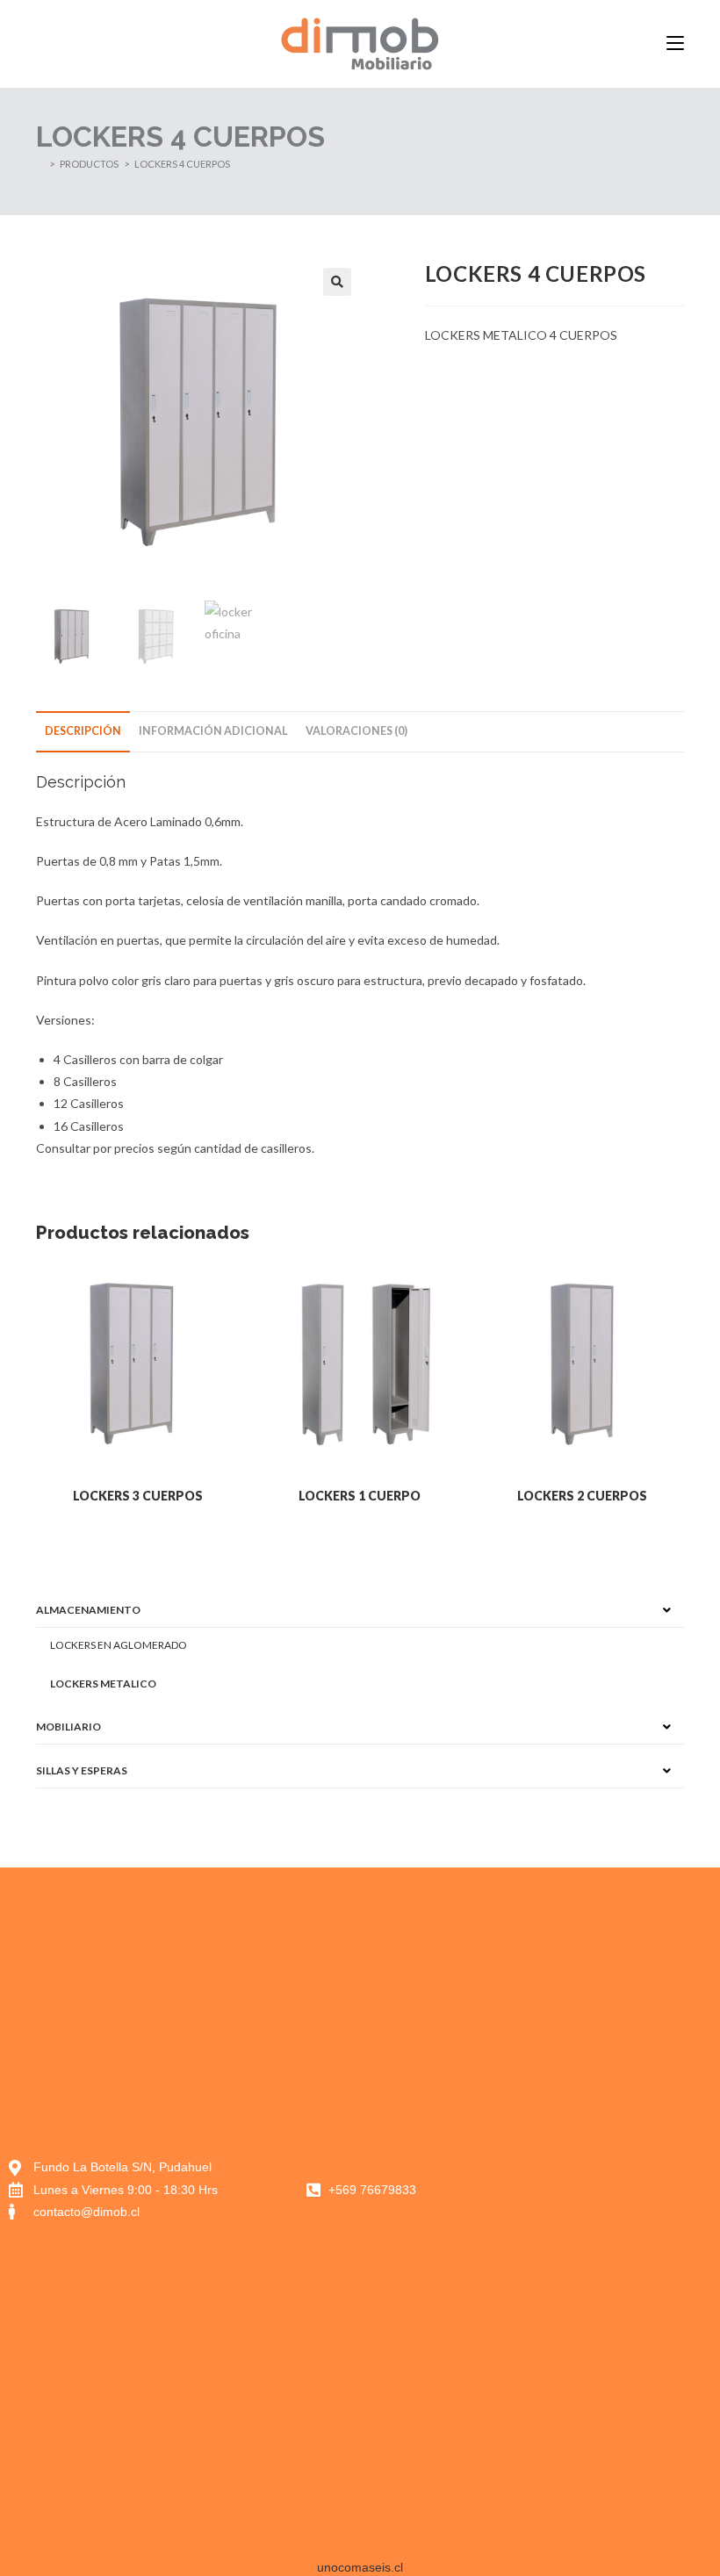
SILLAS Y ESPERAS (82, 1770)
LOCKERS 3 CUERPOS (138, 1496)
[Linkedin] (639, 2190)
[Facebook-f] (560, 2190)
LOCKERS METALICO (103, 1684)
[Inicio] (40, 164)
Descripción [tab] (83, 731)
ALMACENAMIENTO (88, 1610)
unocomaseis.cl (360, 2567)
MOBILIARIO (68, 1727)
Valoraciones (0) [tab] (356, 731)
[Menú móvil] (675, 43)
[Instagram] (600, 2190)
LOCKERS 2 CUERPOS (582, 1496)
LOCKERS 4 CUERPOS (182, 164)
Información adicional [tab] (213, 731)
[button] (337, 282)
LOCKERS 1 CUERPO (360, 1496)
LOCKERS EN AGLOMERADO (119, 1645)
